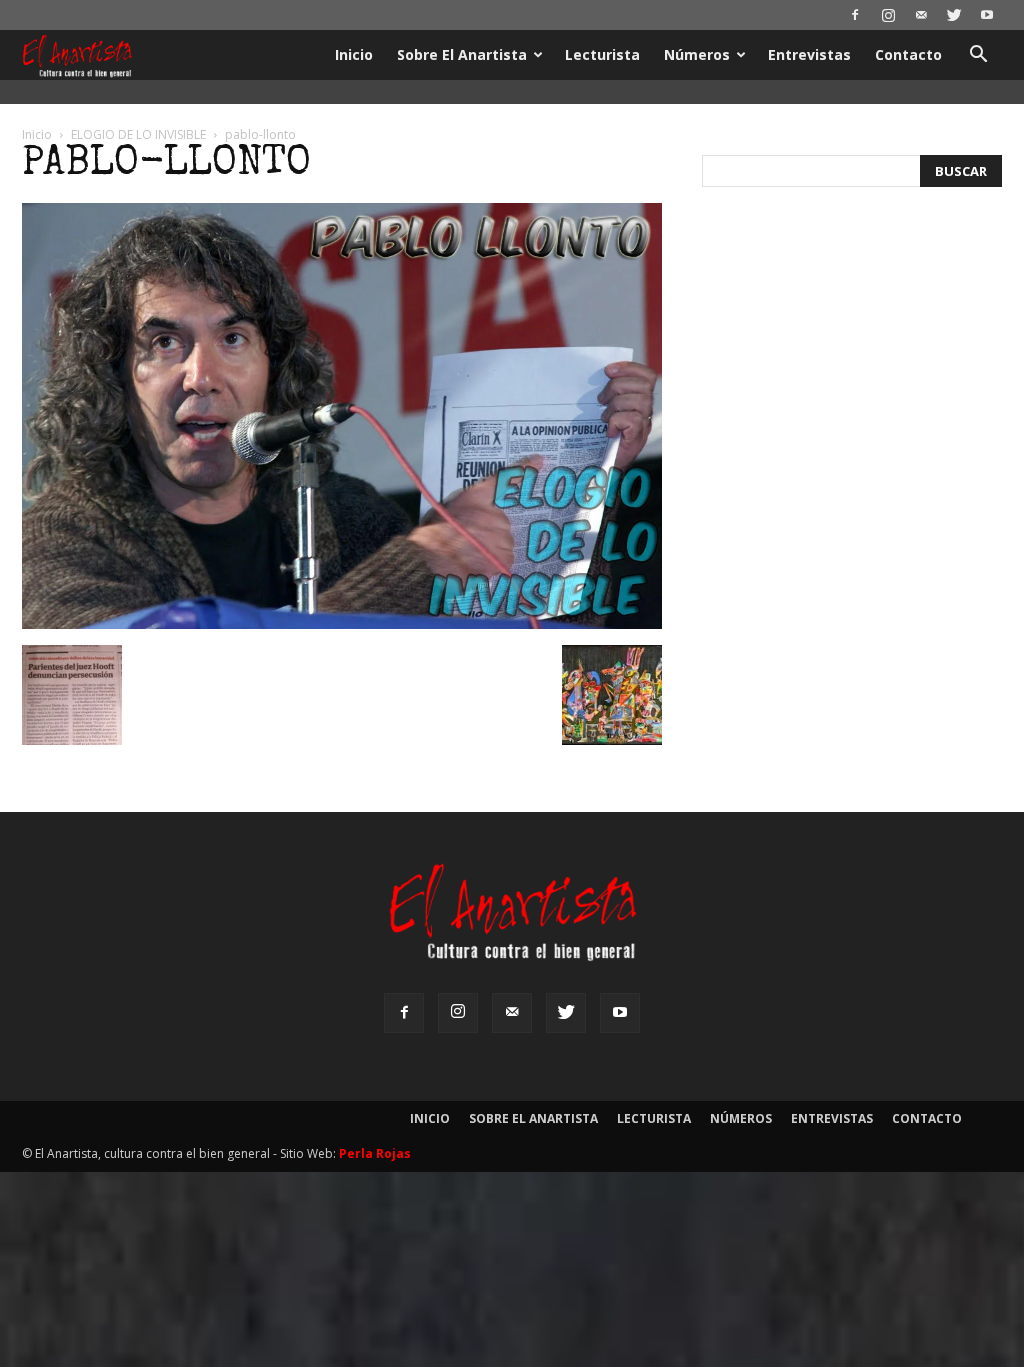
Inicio (354, 54)
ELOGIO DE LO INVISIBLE (138, 134)
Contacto (908, 54)
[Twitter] (954, 15)
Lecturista (602, 54)
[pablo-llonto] (342, 624)
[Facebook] (855, 15)
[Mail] (921, 15)
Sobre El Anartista (462, 54)
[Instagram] (888, 15)
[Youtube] (987, 15)
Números (697, 54)
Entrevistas (809, 54)
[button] (978, 56)
